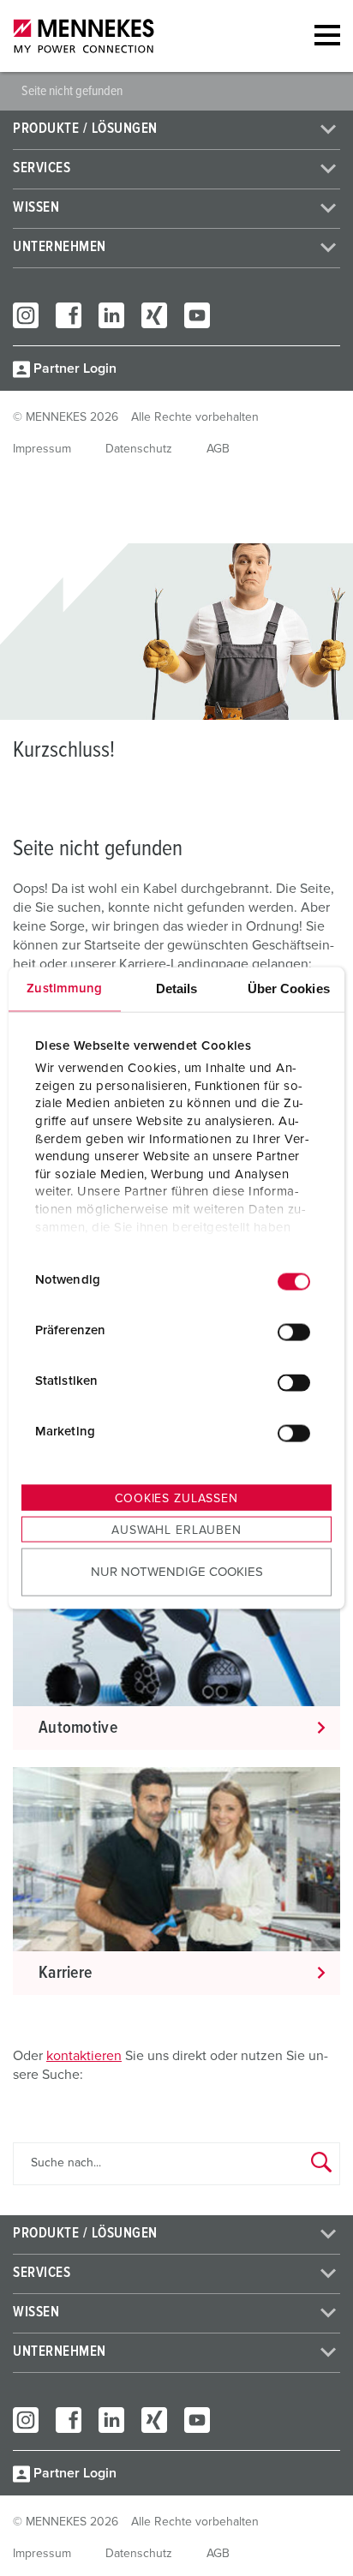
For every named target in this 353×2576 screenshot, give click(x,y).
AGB (218, 449)
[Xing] (154, 315)
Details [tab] (177, 988)
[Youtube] (197, 315)
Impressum (42, 449)
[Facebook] (69, 315)
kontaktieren (84, 2056)
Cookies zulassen (176, 1498)
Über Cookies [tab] (289, 988)
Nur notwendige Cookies (177, 1572)
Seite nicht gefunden (72, 91)
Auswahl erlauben (176, 1530)
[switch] (294, 1333)
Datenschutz (139, 449)
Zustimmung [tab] (64, 988)
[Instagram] (26, 315)
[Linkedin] (111, 315)
